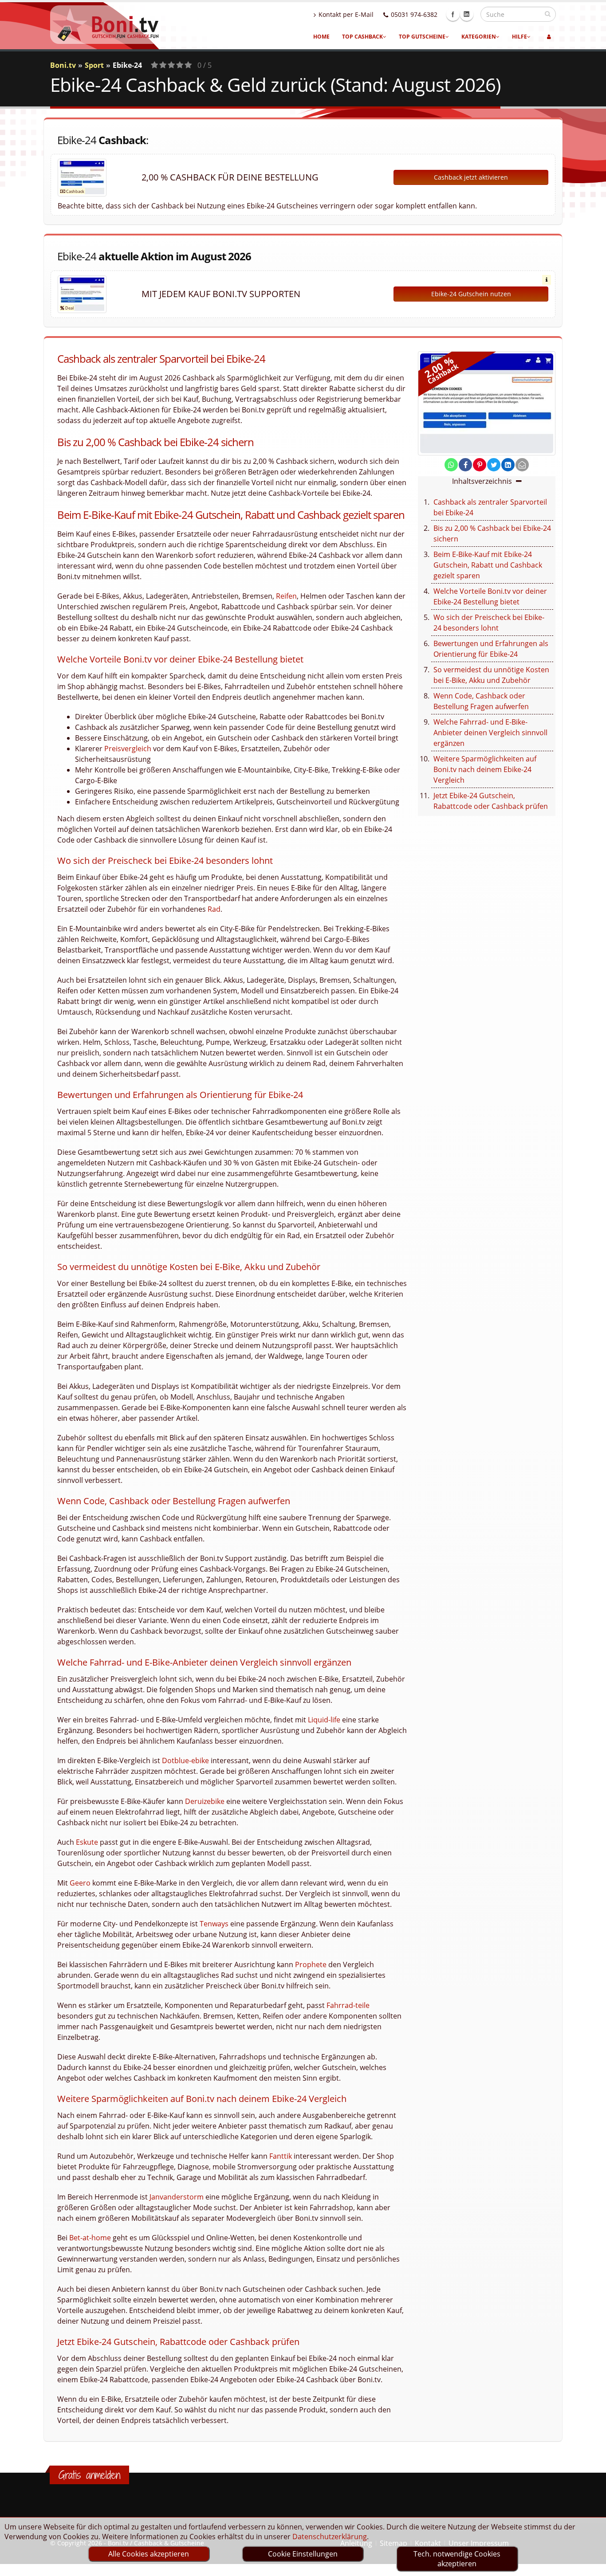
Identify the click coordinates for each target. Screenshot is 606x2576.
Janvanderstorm (177, 2197)
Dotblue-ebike (185, 1760)
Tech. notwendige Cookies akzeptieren (457, 2559)
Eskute (87, 1842)
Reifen (286, 596)
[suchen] (548, 14)
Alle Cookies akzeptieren (149, 2554)
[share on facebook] (465, 465)
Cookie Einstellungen (303, 2554)
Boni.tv (63, 65)
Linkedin (467, 14)
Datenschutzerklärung (330, 2537)
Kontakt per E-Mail (346, 14)
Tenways (214, 1924)
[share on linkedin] (508, 465)
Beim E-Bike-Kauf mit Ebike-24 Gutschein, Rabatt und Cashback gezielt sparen (488, 565)
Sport (94, 65)
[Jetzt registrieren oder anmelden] (549, 37)
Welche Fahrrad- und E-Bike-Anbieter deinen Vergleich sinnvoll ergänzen (490, 733)
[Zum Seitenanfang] (591, 2565)
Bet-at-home (90, 2238)
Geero (80, 1883)
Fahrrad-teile (348, 2005)
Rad (214, 909)
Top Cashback (362, 37)
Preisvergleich (128, 749)
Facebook (453, 14)
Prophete (311, 1964)
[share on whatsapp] (451, 465)
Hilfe (519, 37)
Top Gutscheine (422, 37)
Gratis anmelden (89, 2475)
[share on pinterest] (480, 465)
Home (321, 37)
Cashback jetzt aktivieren (471, 177)
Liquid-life (324, 1720)
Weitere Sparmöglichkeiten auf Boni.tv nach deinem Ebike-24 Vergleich (485, 769)
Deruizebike (205, 1801)
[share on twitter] (494, 465)
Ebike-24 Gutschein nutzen (471, 294)
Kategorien (479, 37)
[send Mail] (522, 465)
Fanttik (281, 2156)
